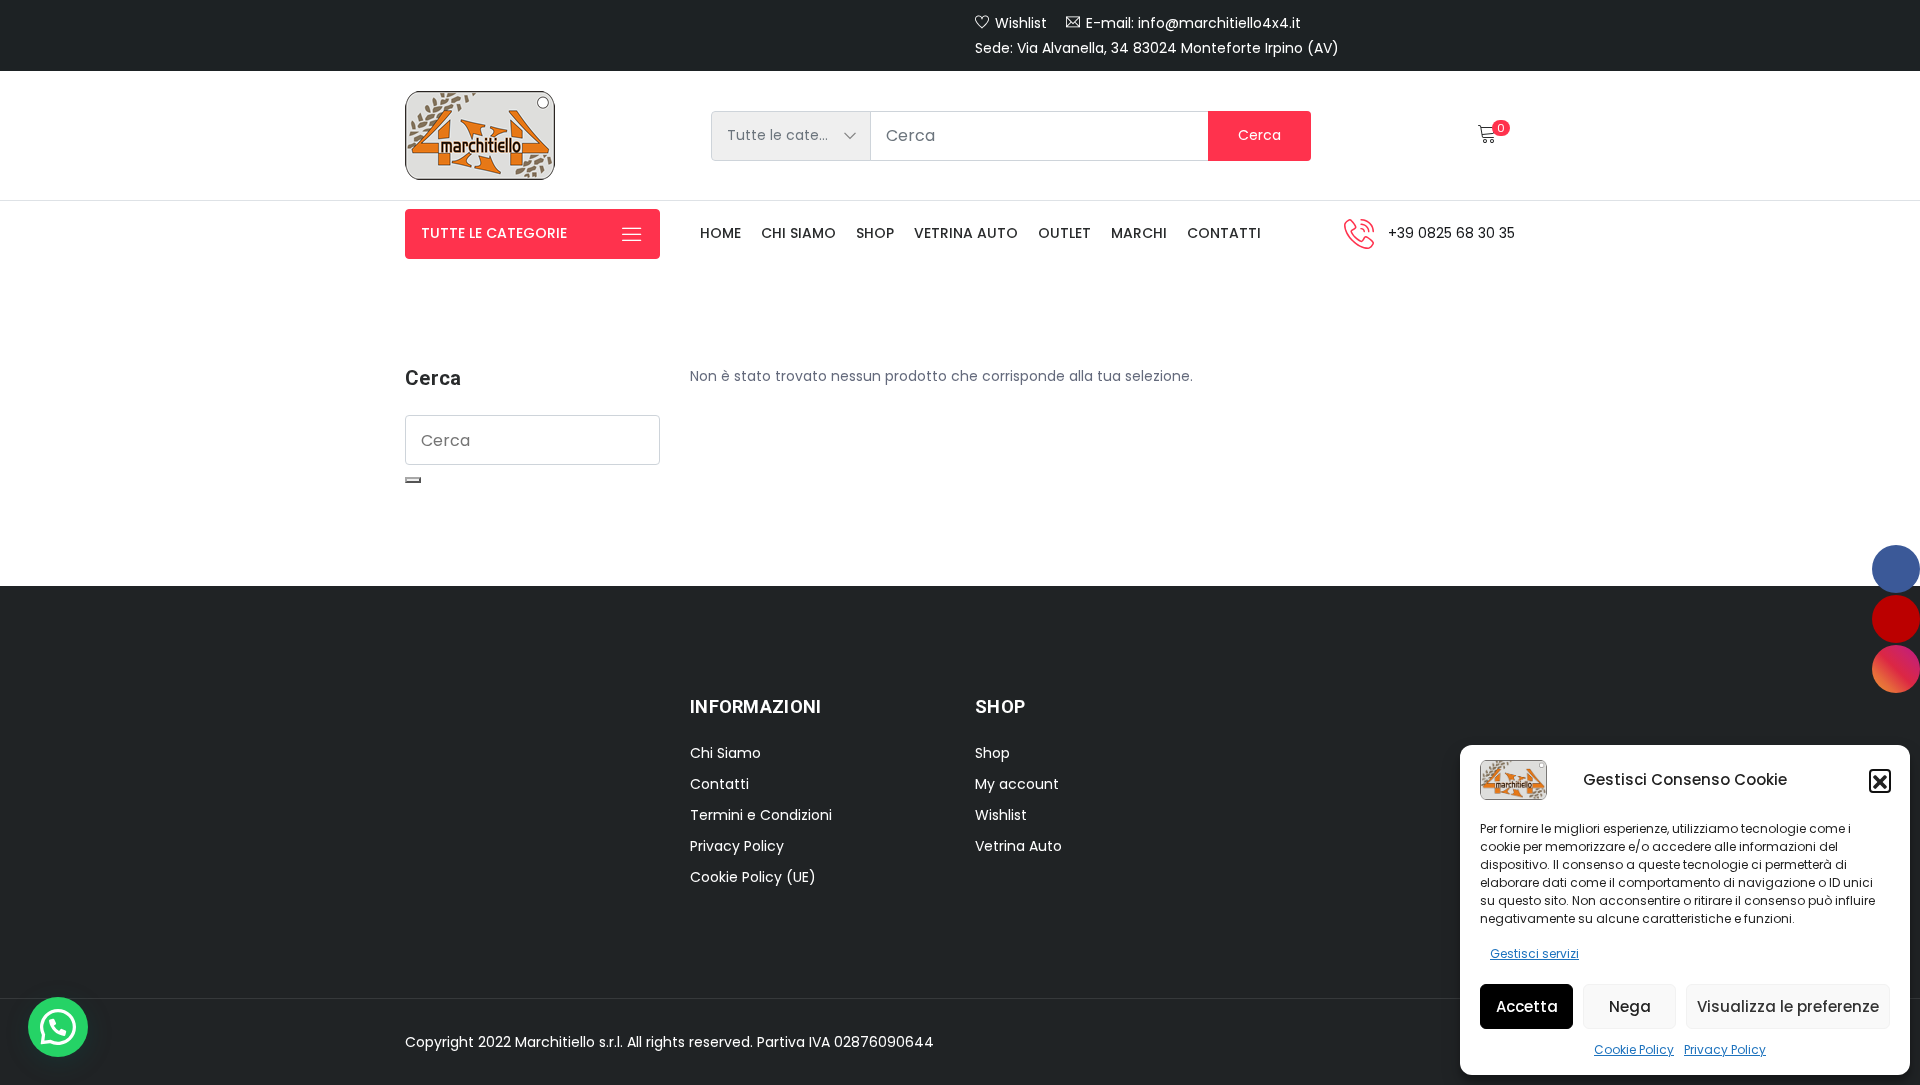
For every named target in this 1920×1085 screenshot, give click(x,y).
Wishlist (1021, 23)
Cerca (1259, 135)
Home (720, 233)
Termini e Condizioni (761, 815)
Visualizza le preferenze (1788, 1006)
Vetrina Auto (966, 233)
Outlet (1064, 233)
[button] (1880, 780)
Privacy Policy (1725, 1049)
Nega (1630, 1006)
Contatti (1224, 233)
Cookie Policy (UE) (753, 877)
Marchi (1139, 233)
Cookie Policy (1634, 1049)
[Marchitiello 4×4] (480, 135)
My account (1017, 784)
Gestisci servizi (1534, 953)
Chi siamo (798, 233)
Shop (875, 233)
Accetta (1527, 1006)
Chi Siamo (725, 753)
